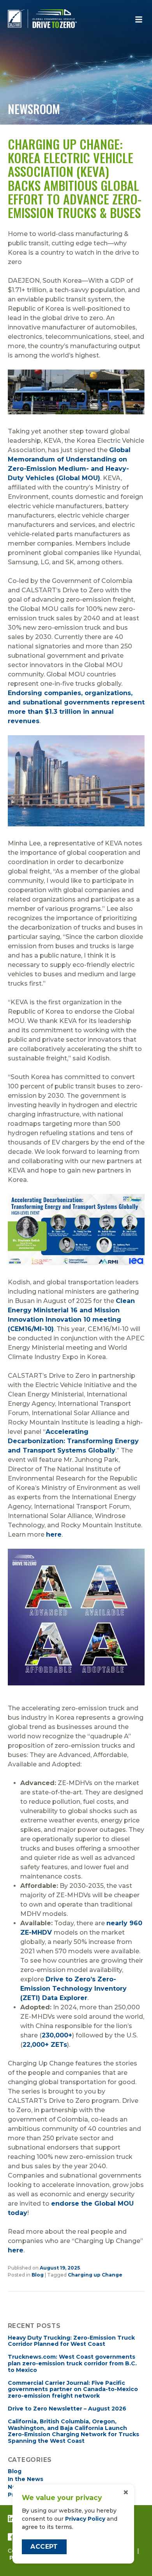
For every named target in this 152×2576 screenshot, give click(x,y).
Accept (44, 2547)
